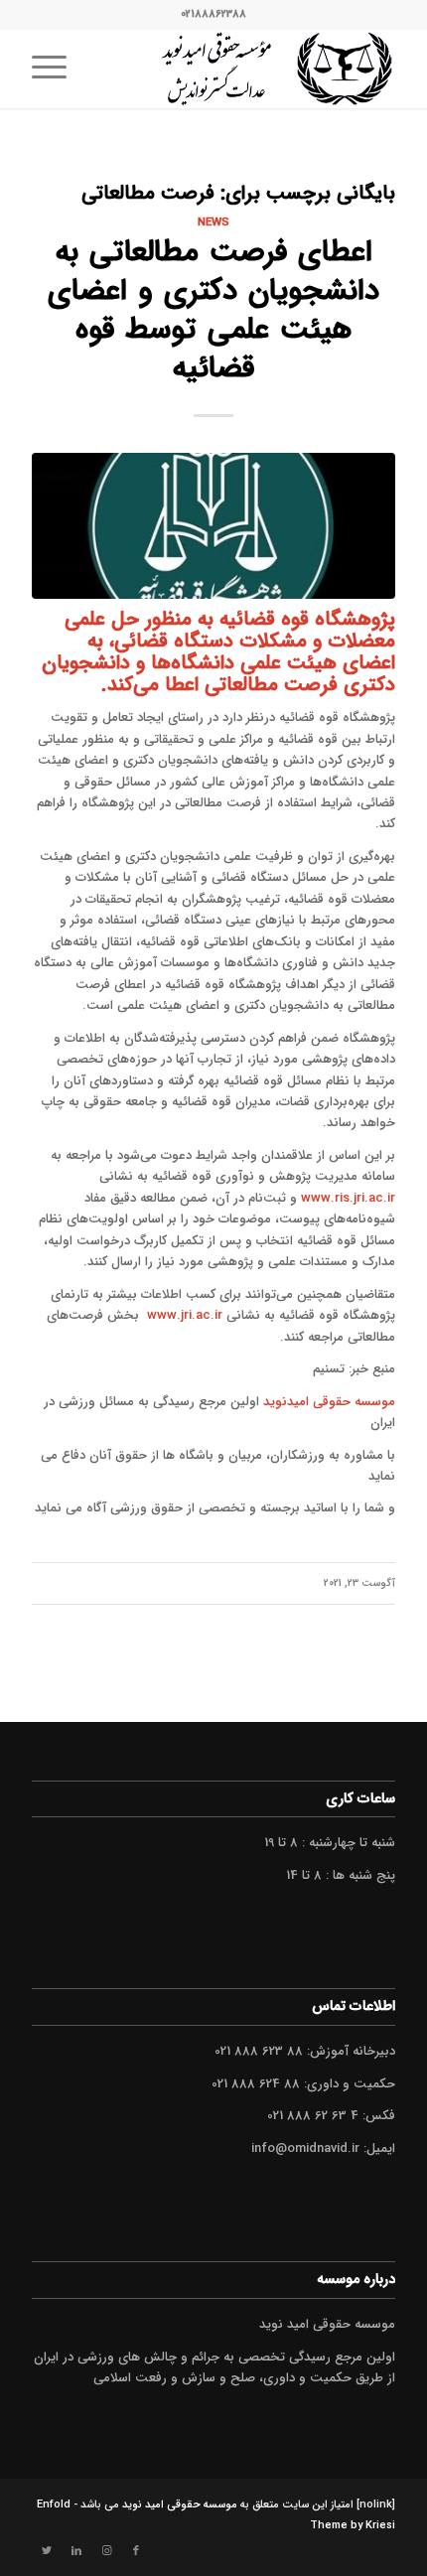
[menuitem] (56, 69)
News (213, 222)
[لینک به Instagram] (106, 2551)
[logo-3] (249, 69)
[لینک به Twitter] (47, 2551)
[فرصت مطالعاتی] (213, 526)
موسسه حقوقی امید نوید (180, 2505)
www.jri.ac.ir (185, 1315)
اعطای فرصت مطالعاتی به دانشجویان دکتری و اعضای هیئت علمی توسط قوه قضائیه (213, 311)
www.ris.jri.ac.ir (348, 1198)
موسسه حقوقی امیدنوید (329, 1402)
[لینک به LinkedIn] (76, 2551)
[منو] (56, 69)
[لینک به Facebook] (136, 2551)
